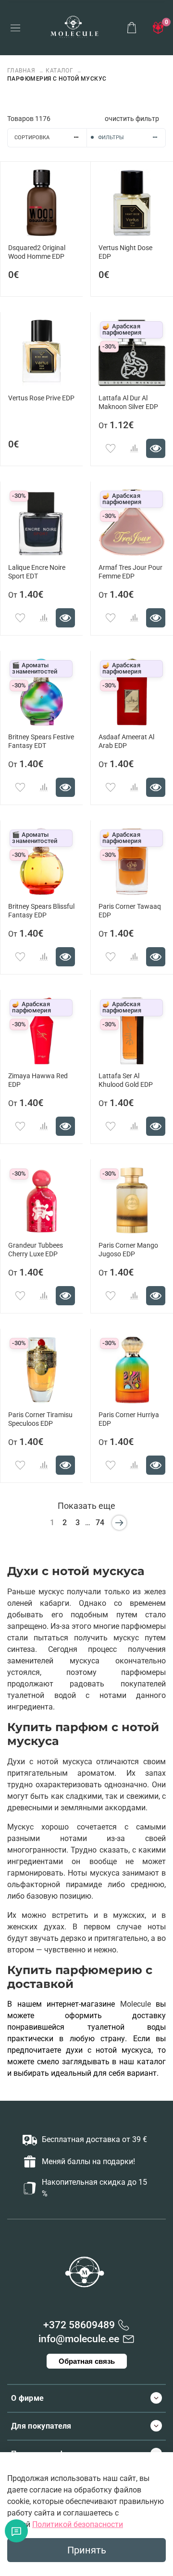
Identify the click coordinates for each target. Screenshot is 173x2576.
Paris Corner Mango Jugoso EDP (128, 1250)
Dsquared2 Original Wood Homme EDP (37, 252)
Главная (22, 71)
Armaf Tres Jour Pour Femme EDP (130, 572)
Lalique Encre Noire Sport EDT (37, 572)
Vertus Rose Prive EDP (41, 398)
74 (100, 1523)
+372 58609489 (79, 2325)
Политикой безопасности (78, 2524)
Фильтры (111, 138)
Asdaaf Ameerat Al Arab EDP (126, 741)
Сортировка (32, 138)
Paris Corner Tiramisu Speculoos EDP (40, 1419)
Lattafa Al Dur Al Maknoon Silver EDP (128, 403)
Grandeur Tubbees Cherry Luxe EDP (36, 1250)
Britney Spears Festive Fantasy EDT (41, 741)
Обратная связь (87, 2361)
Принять (87, 2550)
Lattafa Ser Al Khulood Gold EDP (126, 1080)
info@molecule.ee (79, 2339)
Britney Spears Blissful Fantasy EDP (41, 911)
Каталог (59, 71)
